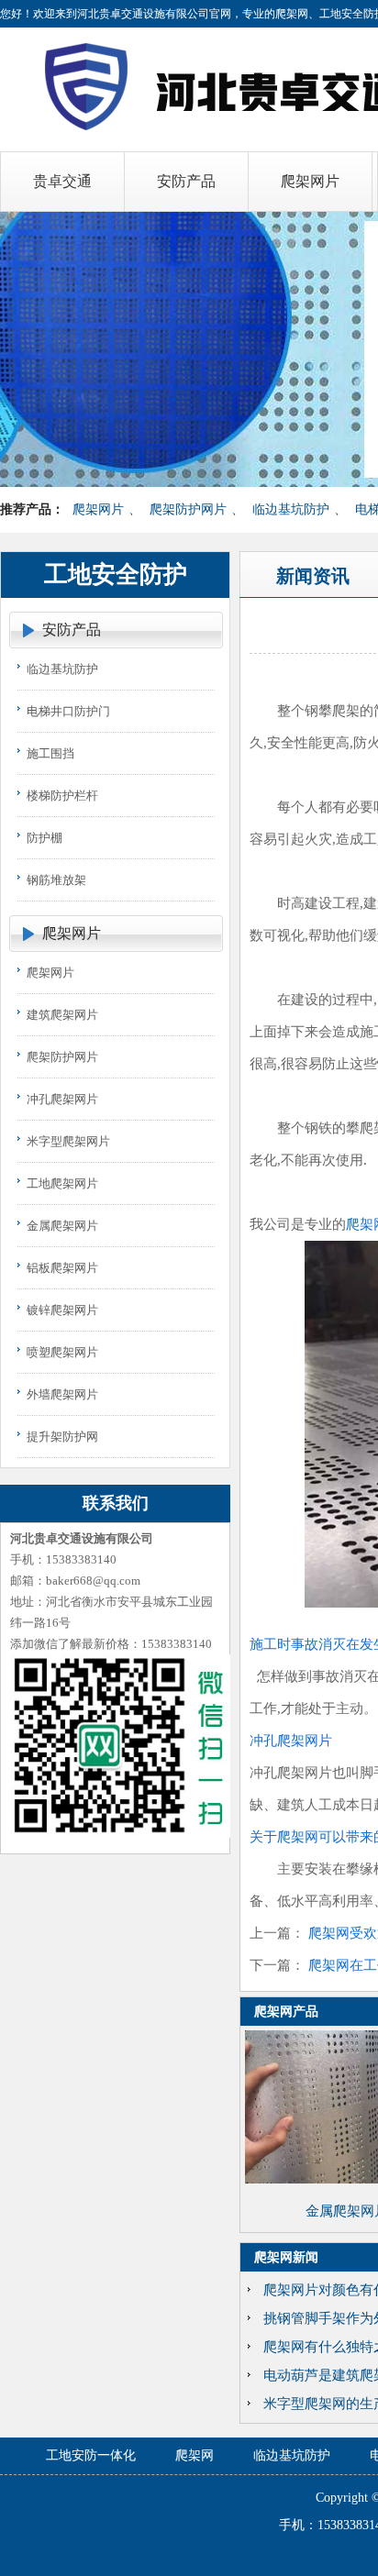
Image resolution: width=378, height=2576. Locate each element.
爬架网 (195, 2455)
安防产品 (72, 630)
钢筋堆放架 (56, 880)
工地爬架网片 (62, 1183)
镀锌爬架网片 (62, 1310)
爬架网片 (98, 509)
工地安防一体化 (91, 2455)
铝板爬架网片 (62, 1268)
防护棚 (44, 838)
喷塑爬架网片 (62, 1352)
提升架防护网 (62, 1437)
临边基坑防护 (291, 509)
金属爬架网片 (62, 1226)
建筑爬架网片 (62, 1015)
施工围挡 (50, 753)
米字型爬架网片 (68, 1141)
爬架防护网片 (188, 509)
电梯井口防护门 (68, 711)
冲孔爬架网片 (62, 1099)
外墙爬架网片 (62, 1394)
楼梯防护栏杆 (62, 796)
